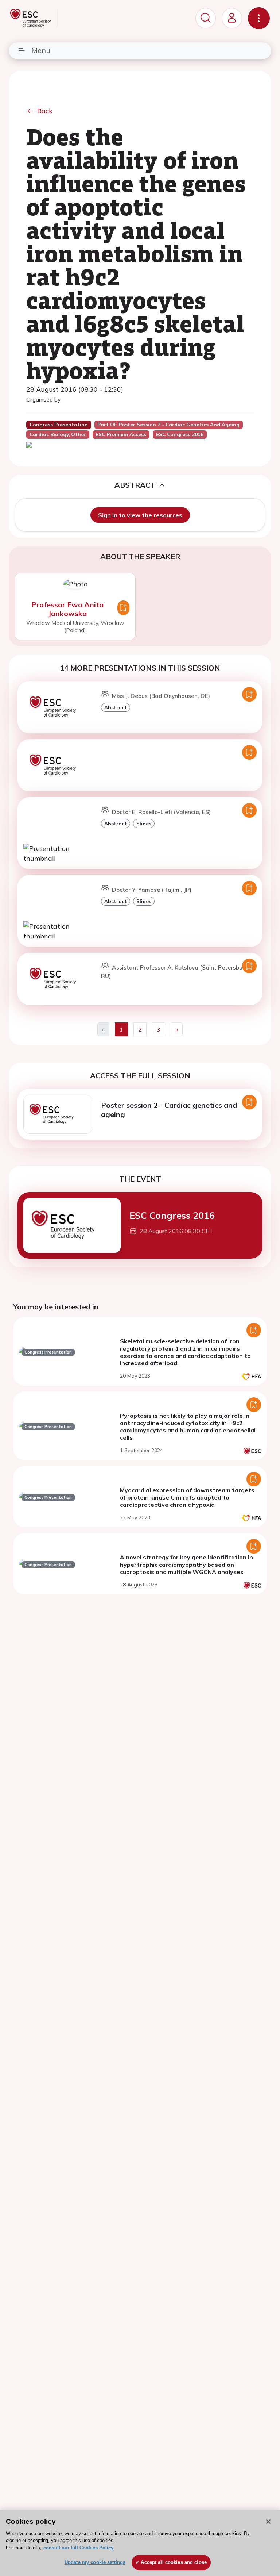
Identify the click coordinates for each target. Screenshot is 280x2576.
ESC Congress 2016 (172, 1215)
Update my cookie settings (95, 2562)
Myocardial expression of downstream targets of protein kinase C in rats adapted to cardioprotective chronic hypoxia (187, 1497)
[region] (140, 2543)
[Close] (268, 2522)
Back (45, 111)
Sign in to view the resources (140, 515)
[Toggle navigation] (259, 18)
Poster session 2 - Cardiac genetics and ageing (169, 1110)
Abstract (116, 707)
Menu (41, 50)
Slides (144, 823)
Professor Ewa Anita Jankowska (67, 609)
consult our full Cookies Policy (78, 2548)
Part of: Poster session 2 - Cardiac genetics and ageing (168, 425)
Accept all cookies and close (174, 2562)
